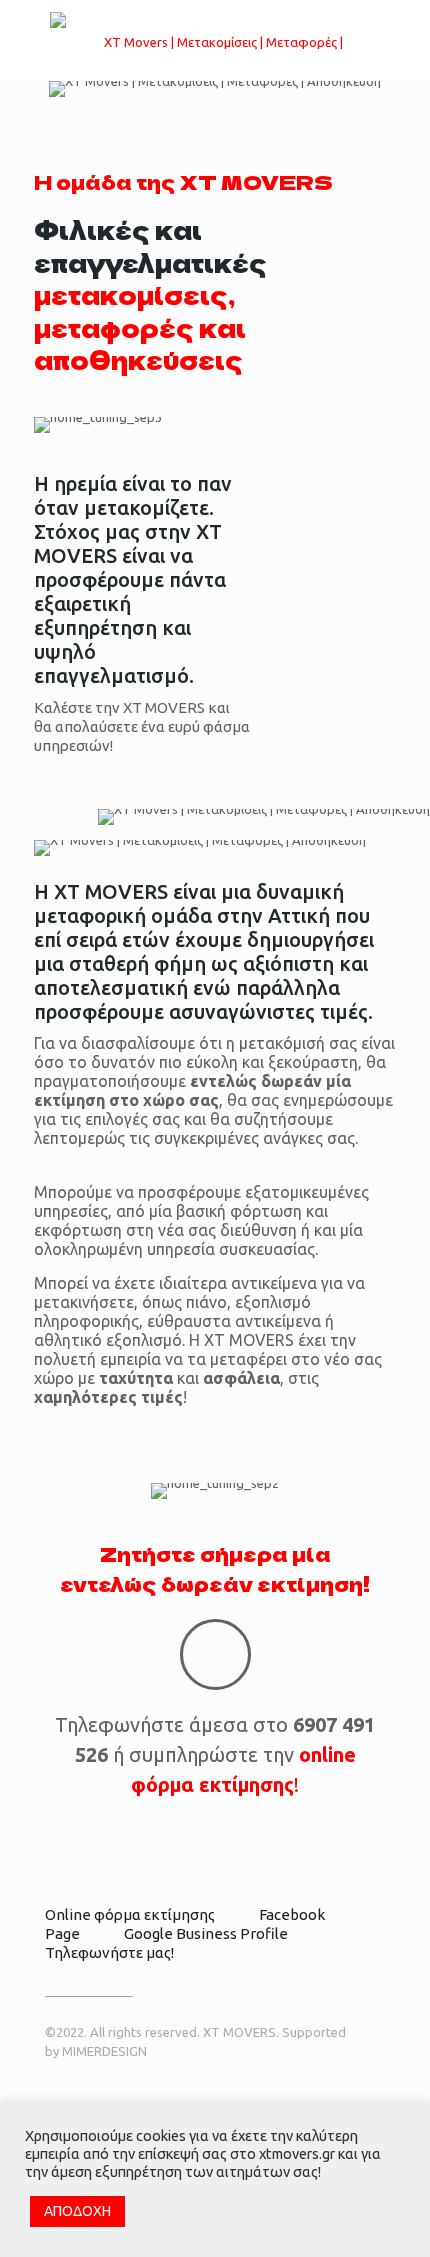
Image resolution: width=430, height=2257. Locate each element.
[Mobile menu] (403, 40)
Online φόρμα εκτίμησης (130, 1914)
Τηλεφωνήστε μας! (109, 1952)
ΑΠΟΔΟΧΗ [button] (77, 2211)
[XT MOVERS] (215, 40)
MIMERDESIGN (104, 2051)
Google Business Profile (206, 1933)
